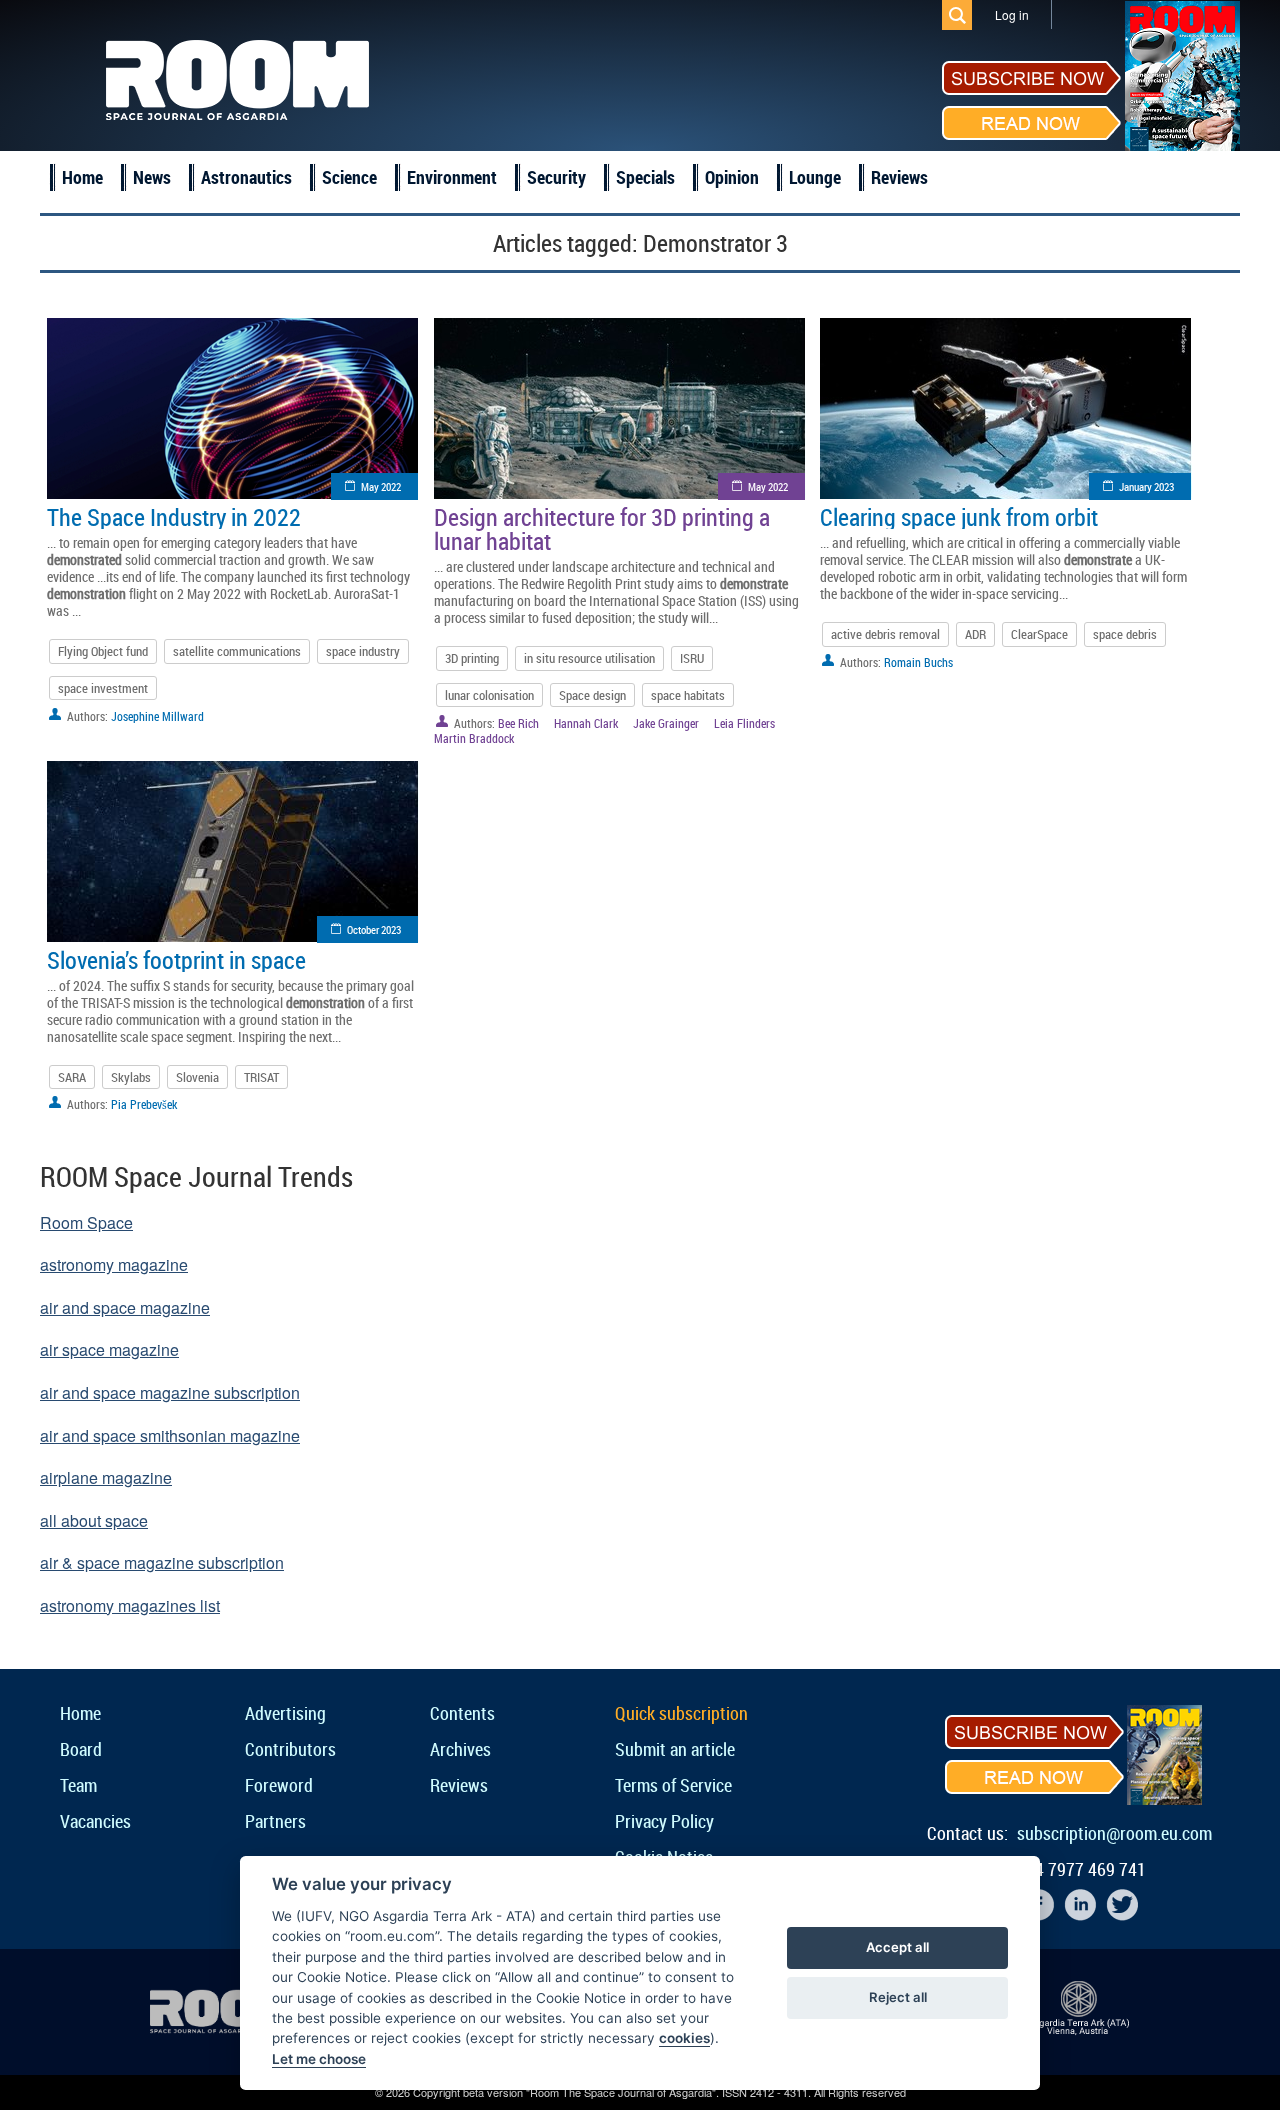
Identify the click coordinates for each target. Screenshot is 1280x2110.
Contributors (290, 1749)
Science (349, 177)
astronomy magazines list (130, 1605)
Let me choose (319, 2059)
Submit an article (675, 1749)
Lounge (815, 177)
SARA (72, 1077)
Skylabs (131, 1077)
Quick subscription (681, 1713)
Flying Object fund (103, 651)
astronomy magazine (114, 1264)
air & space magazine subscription (162, 1562)
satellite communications (237, 651)
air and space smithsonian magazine (170, 1435)
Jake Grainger (666, 723)
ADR (975, 634)
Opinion (732, 177)
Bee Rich (518, 723)
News (152, 177)
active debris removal (885, 634)
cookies (684, 2038)
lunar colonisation (489, 695)
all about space (94, 1520)
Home (82, 177)
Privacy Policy (664, 1821)
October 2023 (374, 929)
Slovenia (197, 1077)
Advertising (285, 1713)
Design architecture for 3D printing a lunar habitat (602, 529)
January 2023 (1146, 486)
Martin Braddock (474, 738)
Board (81, 1749)
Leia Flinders (744, 723)
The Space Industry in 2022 (174, 517)
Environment (452, 177)
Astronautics (246, 177)
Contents (462, 1713)
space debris (1125, 634)
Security (556, 177)
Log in (1012, 14)
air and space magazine (125, 1307)
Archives (460, 1749)
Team (78, 1785)
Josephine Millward (157, 716)
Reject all (898, 1997)
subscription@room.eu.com (1114, 1833)
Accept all (897, 1947)
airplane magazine (106, 1477)
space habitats (688, 695)
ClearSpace (1039, 634)
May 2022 (381, 486)
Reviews (899, 177)
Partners (275, 1821)
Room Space (86, 1222)
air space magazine (109, 1349)
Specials (645, 177)
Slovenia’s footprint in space (176, 960)
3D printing (472, 658)
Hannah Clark (586, 723)
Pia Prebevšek (144, 1104)
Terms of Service (673, 1785)
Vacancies (95, 1821)
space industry (363, 651)
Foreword (279, 1785)
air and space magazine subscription (170, 1392)
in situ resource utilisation (589, 658)
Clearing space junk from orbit (959, 517)
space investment (103, 688)
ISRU (692, 658)
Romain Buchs (918, 662)
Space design (592, 695)
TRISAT (261, 1077)
